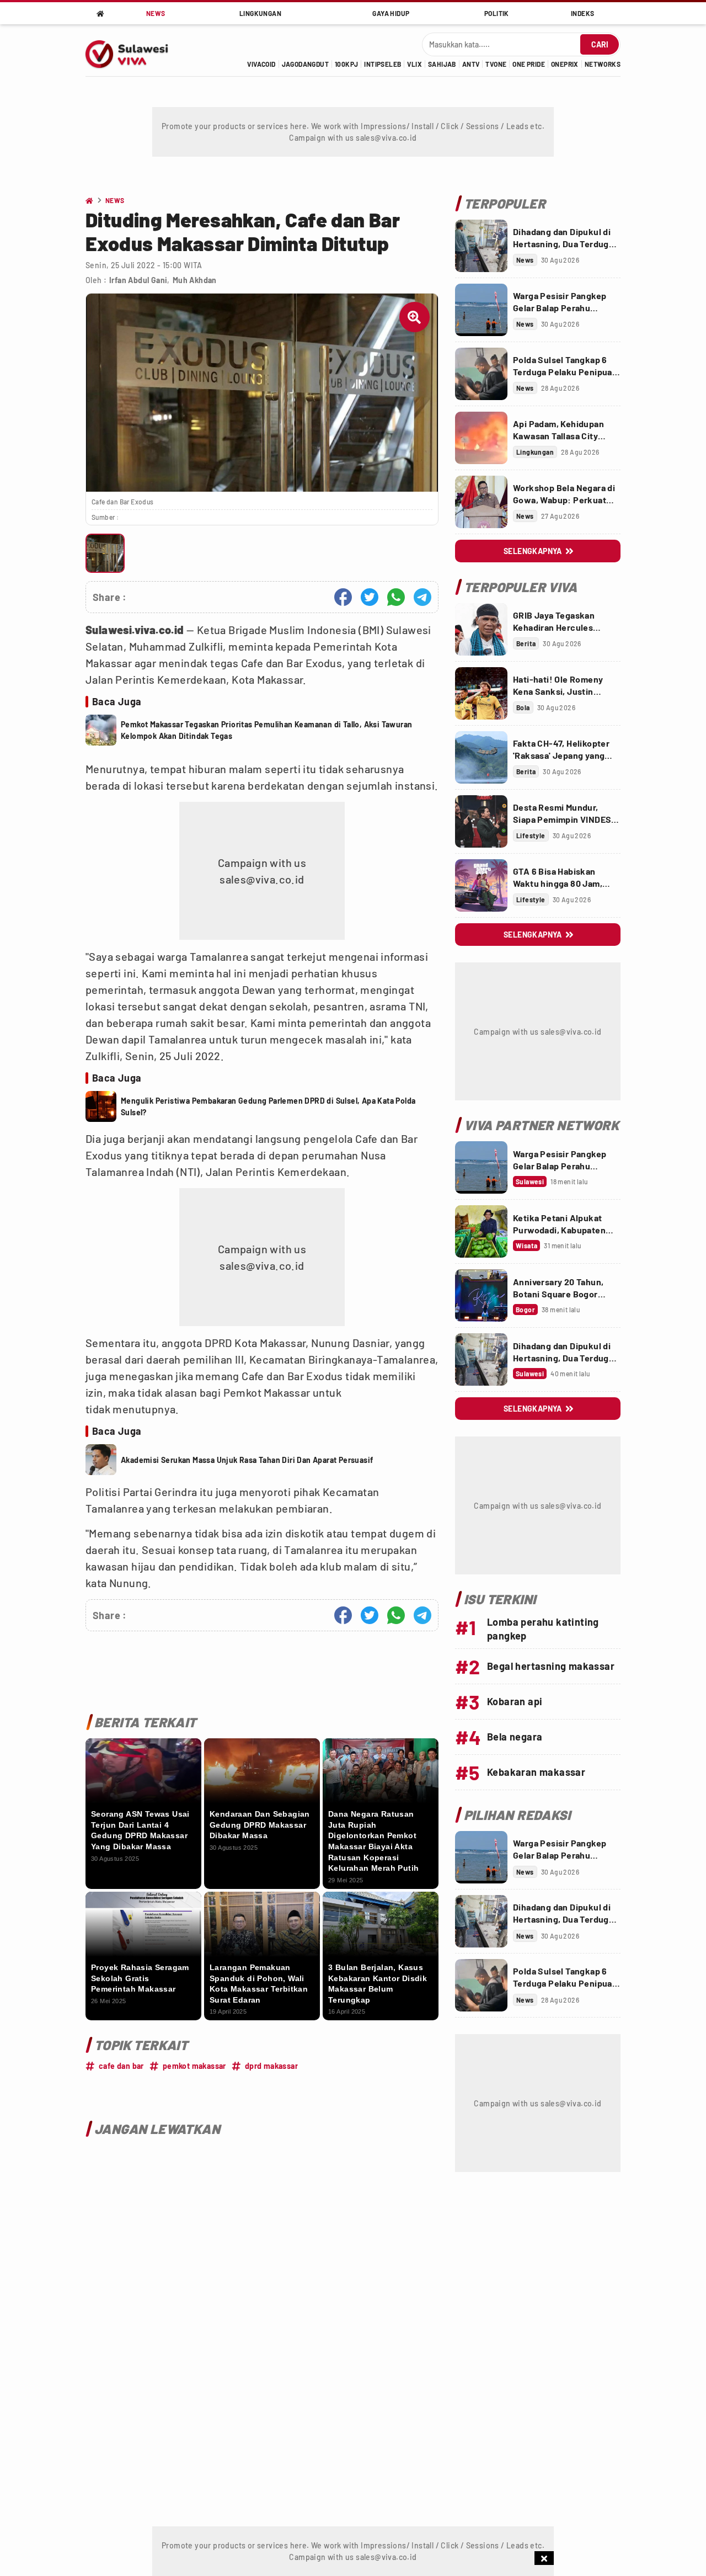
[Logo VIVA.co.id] (133, 50)
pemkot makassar (194, 2066)
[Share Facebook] (343, 597)
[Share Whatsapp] (396, 597)
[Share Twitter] (370, 597)
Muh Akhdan (195, 280)
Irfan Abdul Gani (138, 280)
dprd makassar (271, 2066)
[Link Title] (481, 246)
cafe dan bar (121, 2066)
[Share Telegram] (422, 597)
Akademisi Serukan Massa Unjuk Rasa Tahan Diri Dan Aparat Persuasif (247, 1460)
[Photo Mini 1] (105, 553)
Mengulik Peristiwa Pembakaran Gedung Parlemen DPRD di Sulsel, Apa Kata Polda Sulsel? (268, 1106)
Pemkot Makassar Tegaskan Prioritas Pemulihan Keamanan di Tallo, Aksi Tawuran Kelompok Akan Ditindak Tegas (266, 730)
